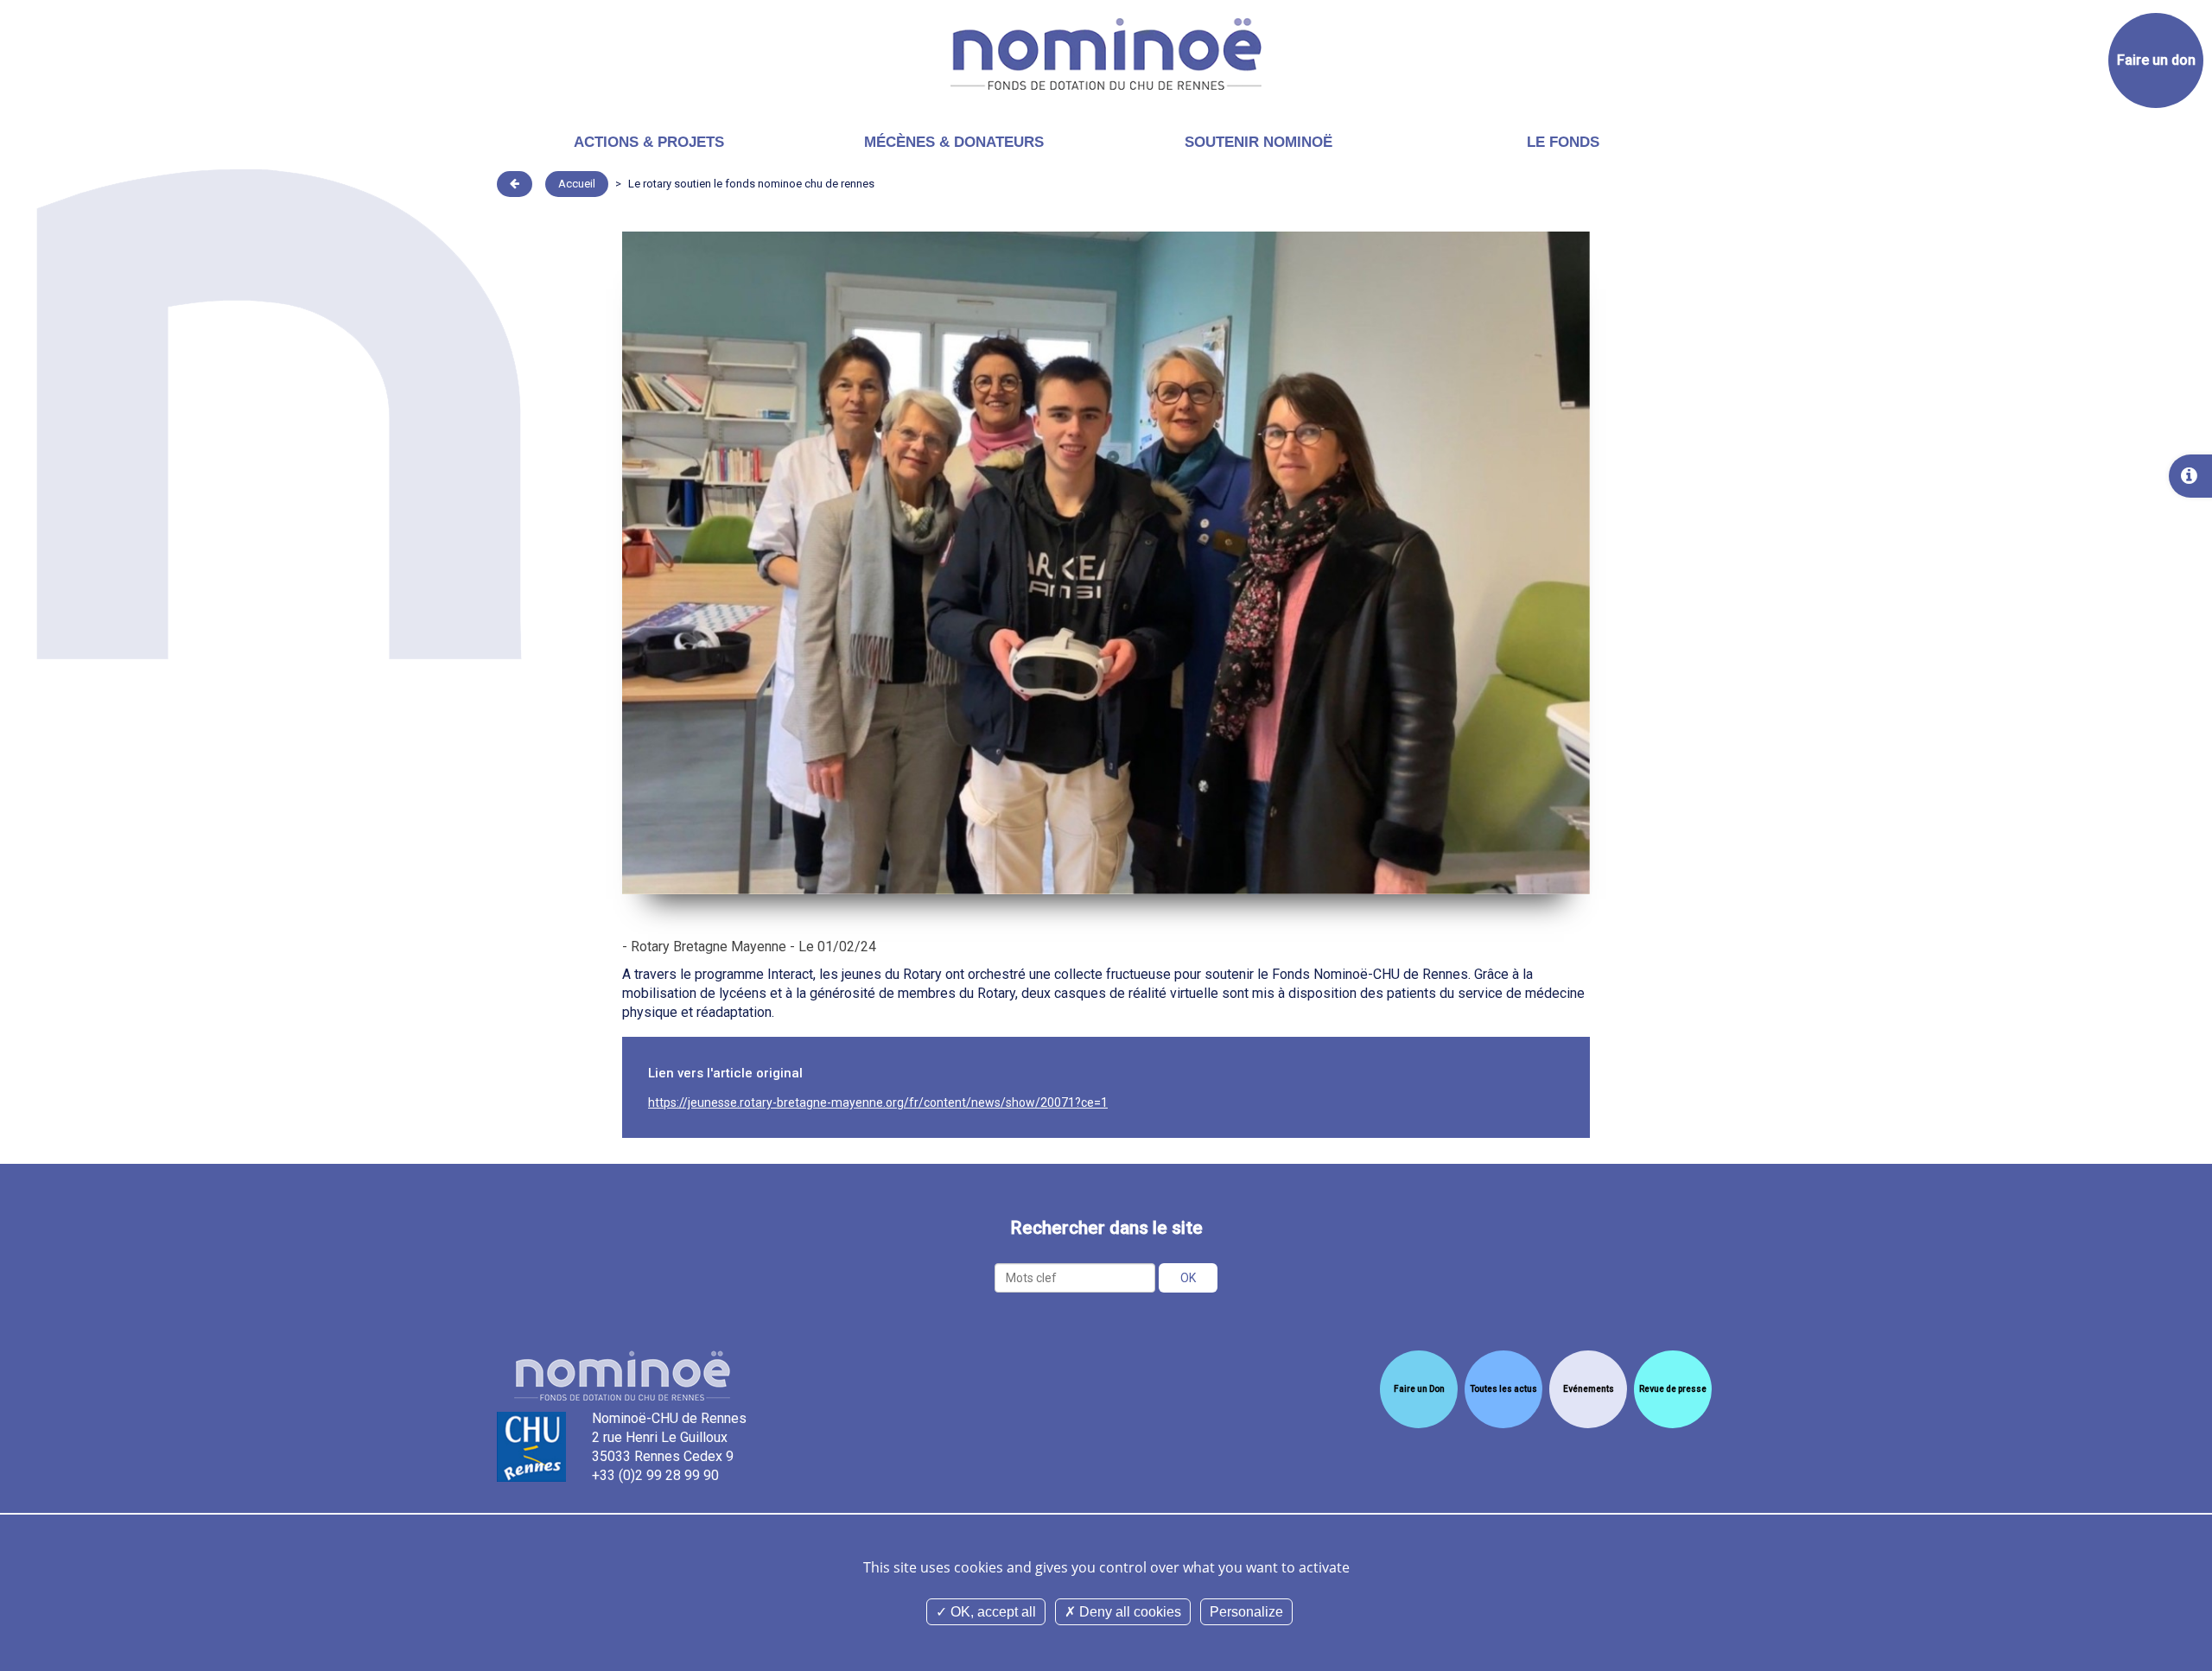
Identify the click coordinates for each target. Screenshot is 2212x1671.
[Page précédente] (515, 184)
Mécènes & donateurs (954, 142)
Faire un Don (1419, 1389)
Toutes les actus (1503, 1389)
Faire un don (2156, 60)
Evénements (1589, 1389)
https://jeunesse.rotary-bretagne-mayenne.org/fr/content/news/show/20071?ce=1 (878, 1102)
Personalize (1246, 1612)
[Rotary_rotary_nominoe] (1106, 562)
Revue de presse (1673, 1389)
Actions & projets (649, 142)
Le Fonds (1563, 142)
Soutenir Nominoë (1259, 142)
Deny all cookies (1128, 1612)
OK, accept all (992, 1612)
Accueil (577, 184)
